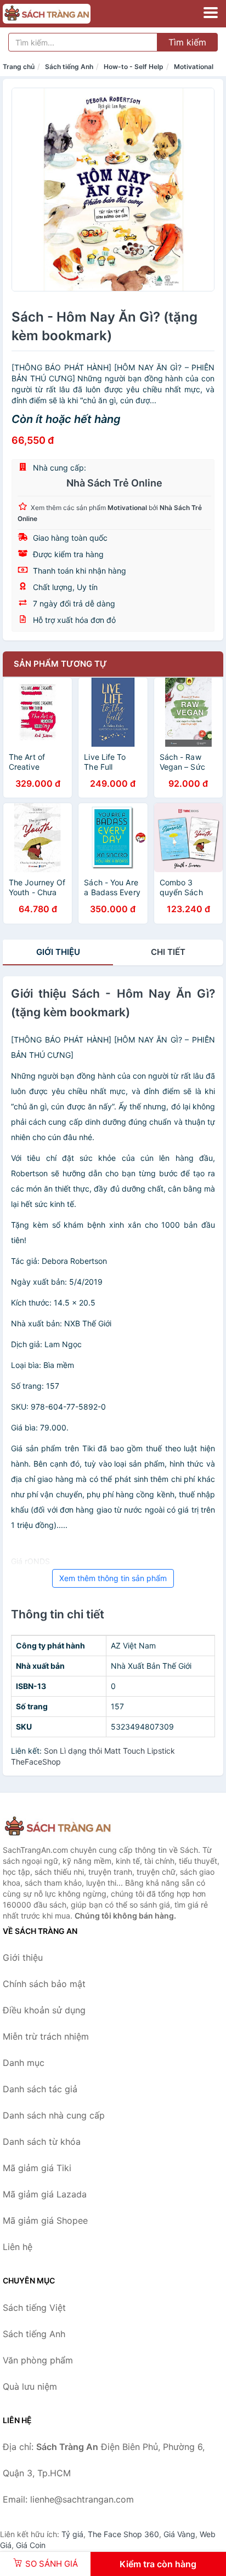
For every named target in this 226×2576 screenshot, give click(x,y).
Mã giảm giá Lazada (45, 2194)
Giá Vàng (179, 2534)
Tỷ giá (72, 2534)
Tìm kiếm (187, 42)
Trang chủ (19, 67)
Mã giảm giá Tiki (37, 2168)
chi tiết (168, 952)
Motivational (194, 67)
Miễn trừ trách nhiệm (46, 2036)
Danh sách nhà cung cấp (54, 2115)
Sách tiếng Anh (69, 67)
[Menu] (211, 13)
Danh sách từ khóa (42, 2142)
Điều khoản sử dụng (44, 2010)
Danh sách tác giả (40, 2089)
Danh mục (24, 2063)
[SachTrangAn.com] (64, 14)
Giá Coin (31, 2545)
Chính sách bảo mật (44, 1984)
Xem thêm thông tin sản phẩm (113, 1578)
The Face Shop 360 (123, 2534)
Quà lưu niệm (30, 2386)
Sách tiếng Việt (34, 2308)
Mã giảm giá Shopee (45, 2220)
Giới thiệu (58, 952)
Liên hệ (18, 2247)
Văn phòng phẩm (38, 2360)
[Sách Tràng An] (58, 1827)
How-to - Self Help (134, 67)
